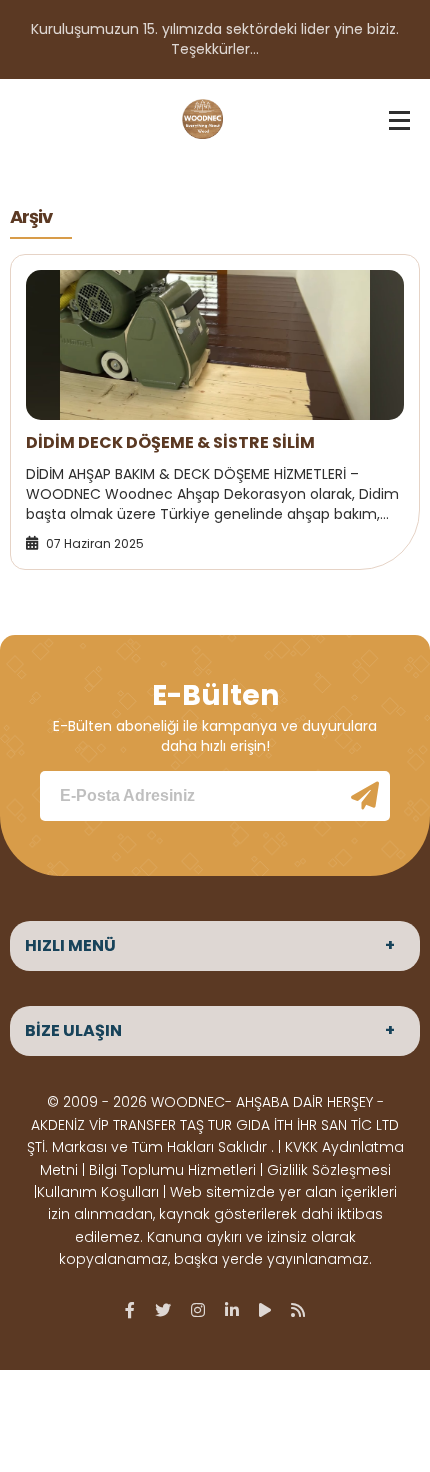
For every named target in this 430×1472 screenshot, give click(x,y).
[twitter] (163, 1310)
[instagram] (198, 1310)
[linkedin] (232, 1310)
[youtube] (265, 1310)
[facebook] (130, 1310)
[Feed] (298, 1310)
